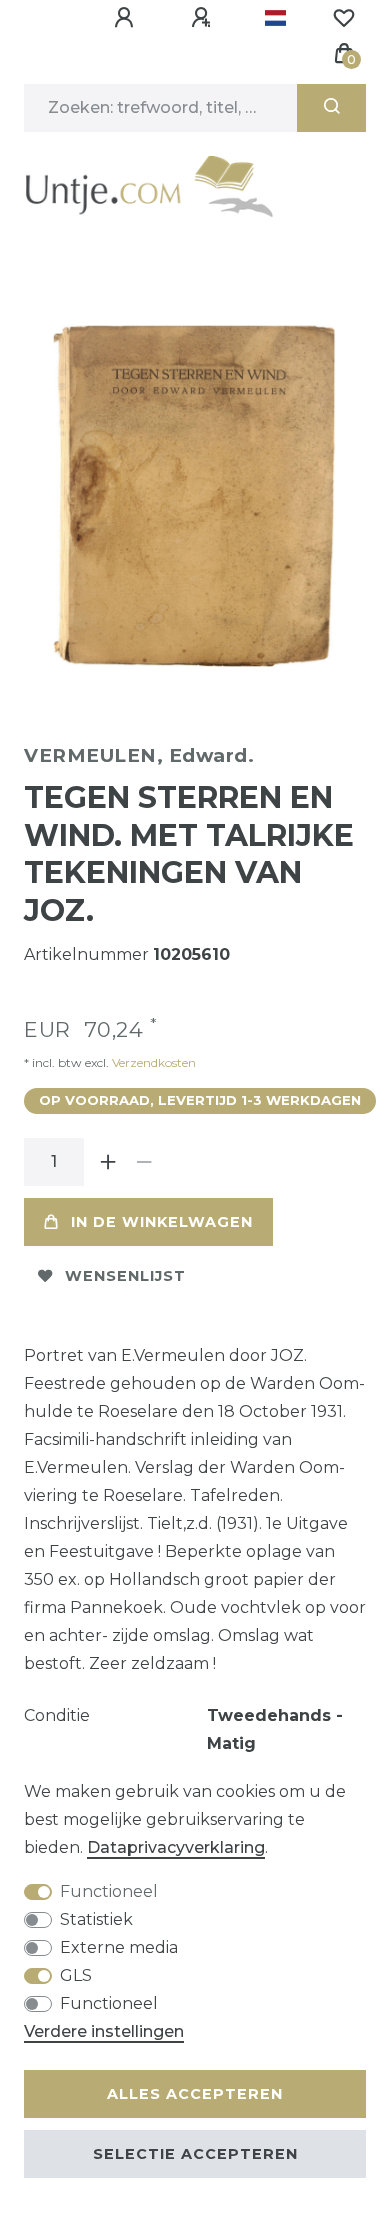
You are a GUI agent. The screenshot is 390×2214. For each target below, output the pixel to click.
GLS (76, 1975)
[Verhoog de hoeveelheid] (108, 1162)
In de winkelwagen (162, 1222)
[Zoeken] (331, 108)
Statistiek (96, 1919)
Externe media (119, 1947)
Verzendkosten (152, 1062)
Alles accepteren (195, 2094)
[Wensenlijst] (344, 18)
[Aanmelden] (127, 18)
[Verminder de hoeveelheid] (144, 1162)
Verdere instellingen (104, 2031)
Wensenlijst (125, 1276)
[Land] (275, 18)
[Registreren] (204, 18)
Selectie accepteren (195, 2154)
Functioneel (109, 1891)
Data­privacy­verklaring (176, 1847)
